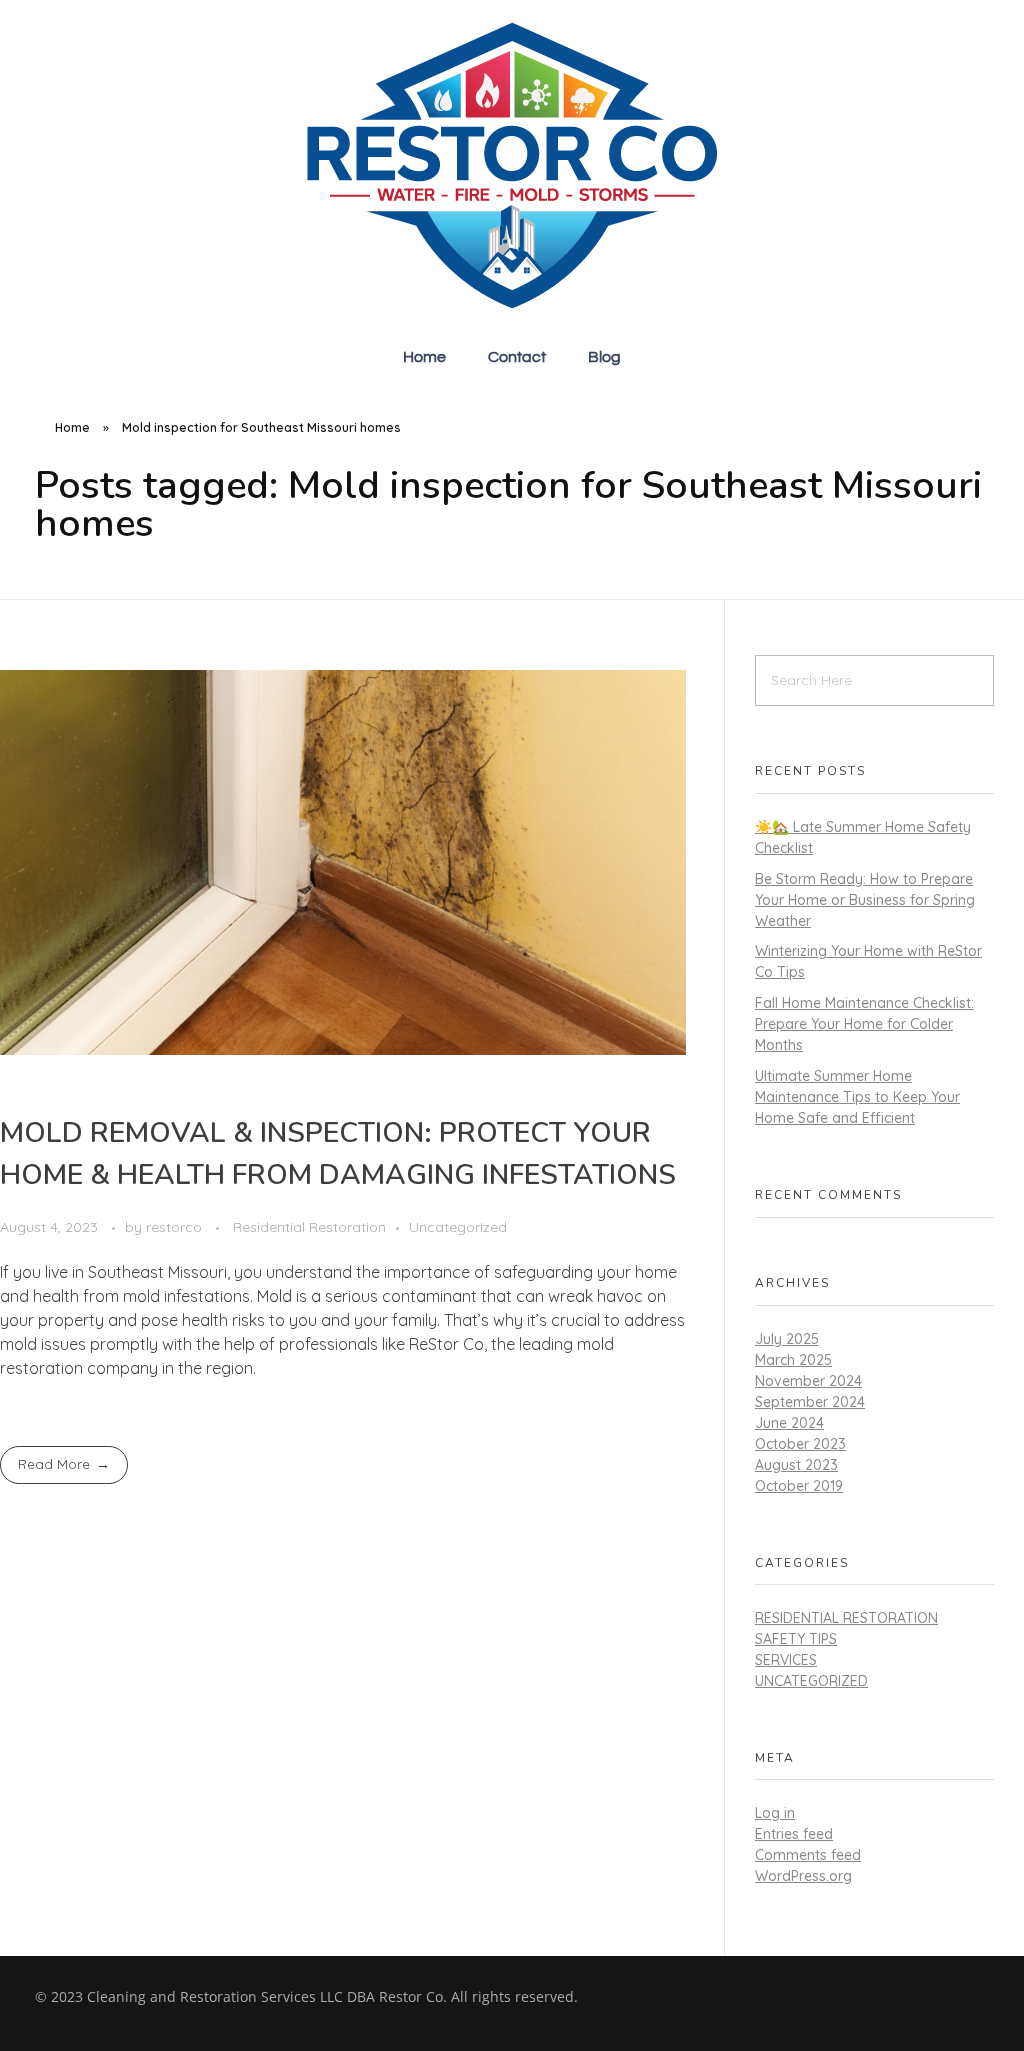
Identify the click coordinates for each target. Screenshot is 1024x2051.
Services (786, 1660)
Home (72, 427)
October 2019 (799, 1486)
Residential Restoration (309, 1227)
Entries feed (794, 1834)
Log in (775, 1813)
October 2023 (800, 1444)
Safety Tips (796, 1639)
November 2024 (808, 1381)
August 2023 (796, 1465)
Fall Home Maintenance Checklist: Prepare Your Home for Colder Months (864, 1024)
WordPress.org (803, 1876)
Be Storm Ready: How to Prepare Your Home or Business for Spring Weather (865, 900)
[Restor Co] (512, 165)
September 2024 (810, 1402)
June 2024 (789, 1423)
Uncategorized (458, 1227)
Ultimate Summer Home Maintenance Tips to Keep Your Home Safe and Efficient (857, 1097)
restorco (176, 1227)
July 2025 (787, 1339)
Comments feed (808, 1855)
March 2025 (793, 1360)
